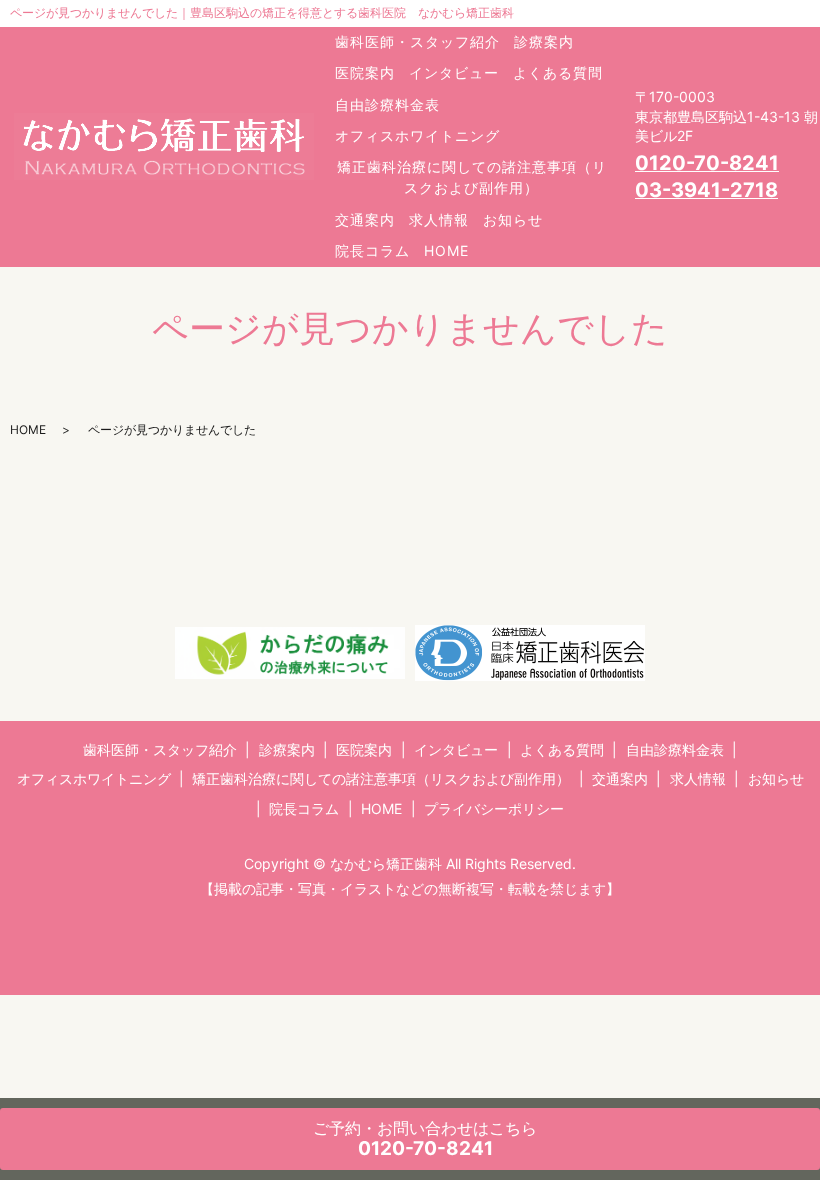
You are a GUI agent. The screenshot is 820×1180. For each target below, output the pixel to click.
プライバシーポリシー (494, 808)
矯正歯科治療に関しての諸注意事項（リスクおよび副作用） (472, 177)
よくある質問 (558, 72)
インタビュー (454, 72)
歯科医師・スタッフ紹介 (417, 41)
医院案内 (365, 72)
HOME (446, 250)
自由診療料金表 (387, 104)
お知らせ (513, 219)
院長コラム (372, 250)
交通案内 (365, 219)
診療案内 (544, 41)
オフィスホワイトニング (417, 135)
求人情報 (439, 219)
